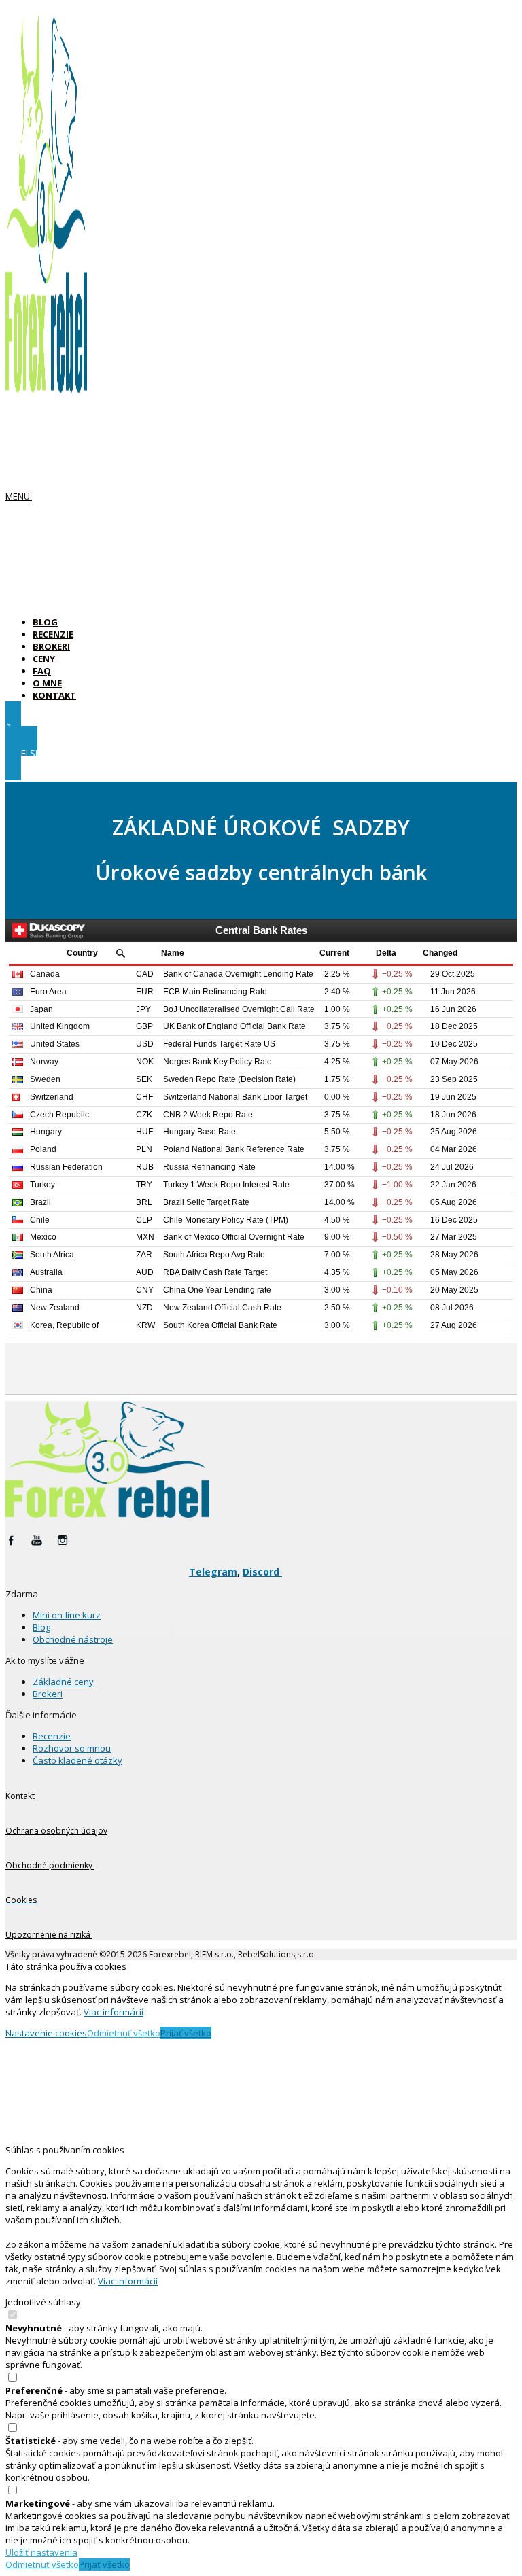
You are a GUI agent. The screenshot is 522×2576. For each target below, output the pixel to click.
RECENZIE (53, 634)
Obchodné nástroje (73, 1639)
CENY (44, 659)
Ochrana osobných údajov (56, 1831)
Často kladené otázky (77, 1760)
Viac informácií (114, 2012)
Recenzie (52, 1736)
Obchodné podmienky (50, 1865)
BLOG (45, 622)
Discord (262, 1572)
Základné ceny (63, 1682)
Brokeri (48, 1694)
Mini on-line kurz (67, 1615)
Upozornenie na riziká (49, 1935)
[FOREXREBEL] (46, 386)
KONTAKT (54, 695)
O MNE (47, 683)
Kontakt (20, 1796)
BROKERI (51, 646)
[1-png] (107, 1514)
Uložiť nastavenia (41, 2552)
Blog (41, 1627)
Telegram (213, 1572)
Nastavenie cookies (46, 2033)
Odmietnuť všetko (124, 2033)
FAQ (42, 671)
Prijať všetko (186, 2033)
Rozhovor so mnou (72, 1748)
